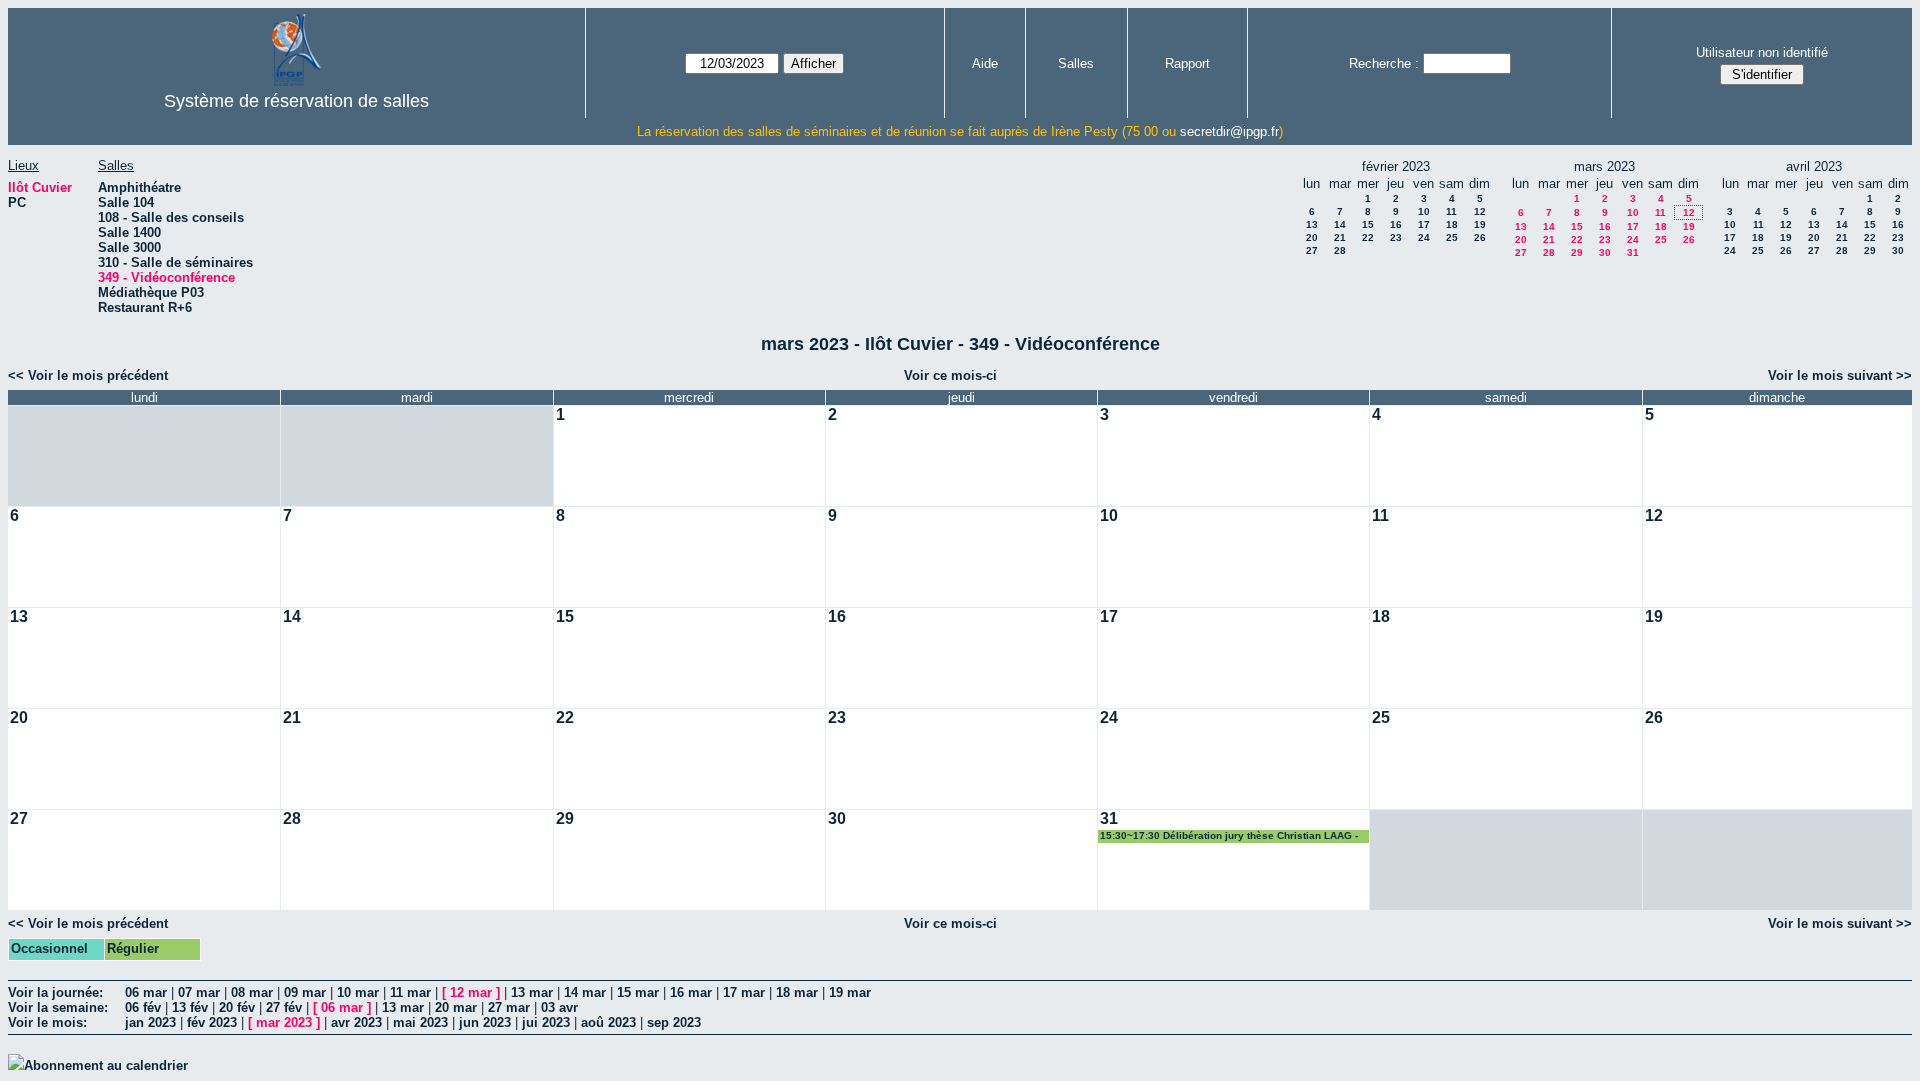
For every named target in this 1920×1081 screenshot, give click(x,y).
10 (1424, 211)
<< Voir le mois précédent (88, 375)
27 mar (509, 1007)
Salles (1076, 63)
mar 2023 (284, 1022)
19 (1480, 224)
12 (1480, 211)
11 (1451, 211)
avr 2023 (356, 1022)
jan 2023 (150, 1022)
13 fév (190, 1007)
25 (1452, 237)
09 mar (305, 992)
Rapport (1187, 63)
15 (1368, 224)
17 (1424, 224)
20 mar (456, 1007)
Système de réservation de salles (296, 101)
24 (1424, 237)
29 (1577, 252)
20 (1312, 237)
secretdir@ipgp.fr (1229, 131)
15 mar (638, 992)
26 (1480, 237)
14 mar (585, 992)
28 (1340, 250)
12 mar (471, 992)
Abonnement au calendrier (106, 1065)
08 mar (252, 992)
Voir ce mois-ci (950, 375)
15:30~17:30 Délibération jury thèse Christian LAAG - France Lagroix (1229, 836)
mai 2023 (420, 1022)
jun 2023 (485, 1022)
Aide (985, 63)
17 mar (744, 992)
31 (1633, 252)
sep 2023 (674, 1022)
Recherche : (1384, 63)
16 (1396, 224)
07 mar (199, 992)
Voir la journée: (55, 992)
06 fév (143, 1007)
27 (1312, 250)
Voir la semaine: (58, 1007)
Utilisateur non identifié (1762, 52)
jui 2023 (546, 1022)
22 (1368, 237)
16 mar (691, 992)
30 (1605, 252)
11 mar (410, 992)
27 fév (284, 1007)
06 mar (146, 992)
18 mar (797, 992)
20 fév (237, 1007)
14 (1340, 224)
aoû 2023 (608, 1022)
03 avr (559, 1007)
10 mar (358, 992)
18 (1452, 224)
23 (1396, 237)
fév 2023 (212, 1022)
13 (1312, 224)
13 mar (532, 992)
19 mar (850, 992)
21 (1340, 237)
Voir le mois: (47, 1022)
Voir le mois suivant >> (1840, 375)
